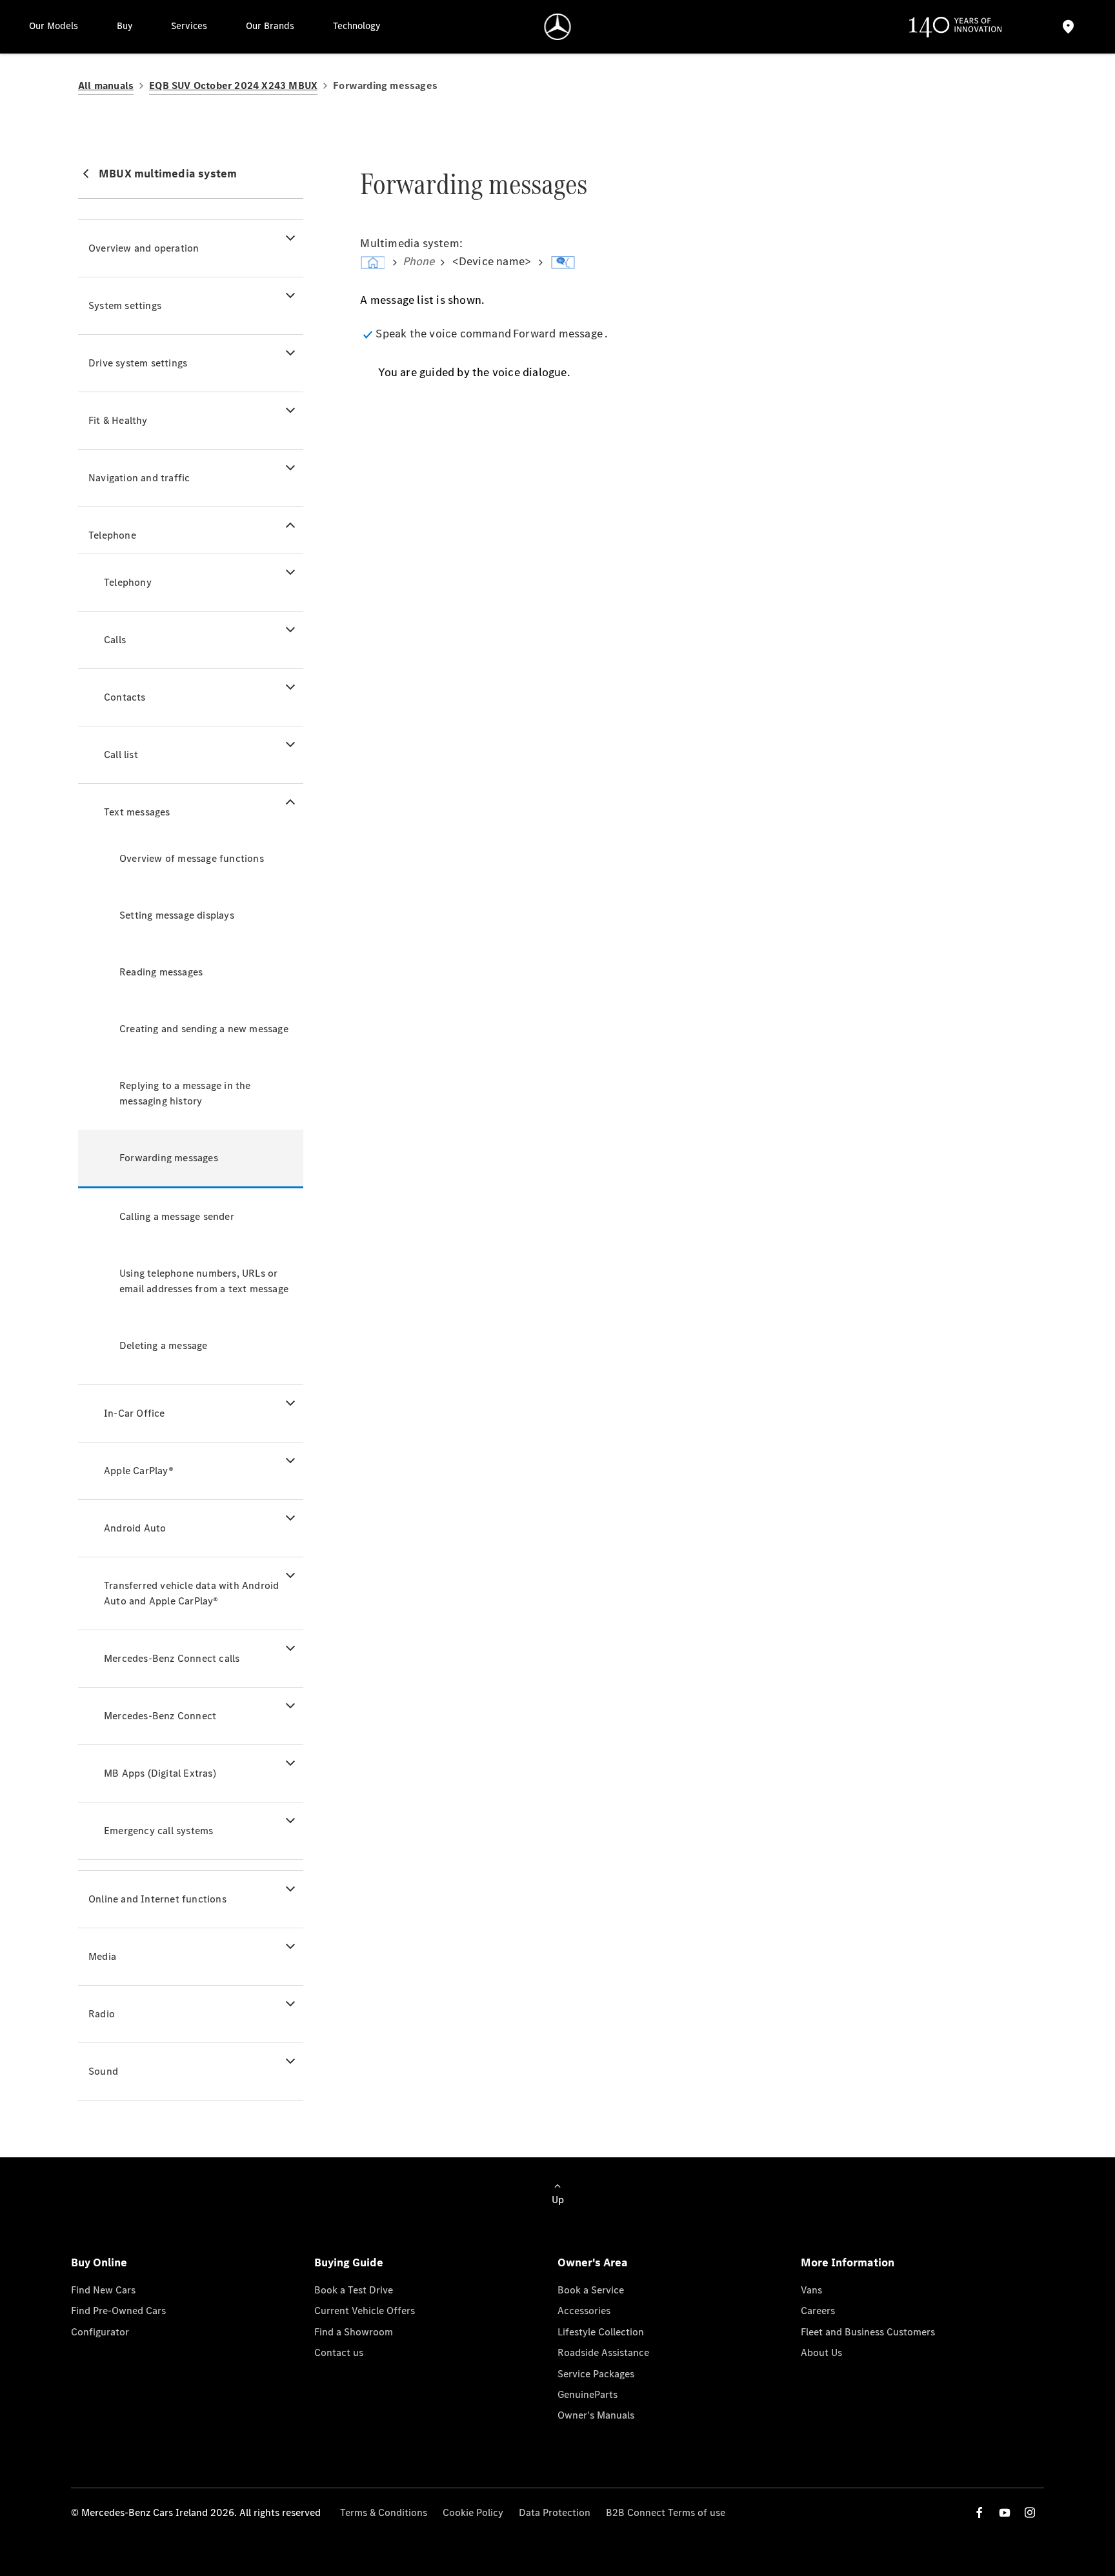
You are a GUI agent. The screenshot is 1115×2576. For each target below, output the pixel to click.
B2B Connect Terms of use (666, 2512)
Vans (811, 2290)
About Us (821, 2352)
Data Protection (555, 2512)
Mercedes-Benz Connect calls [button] (172, 1658)
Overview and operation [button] (144, 248)
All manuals (106, 85)
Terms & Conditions (384, 2512)
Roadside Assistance (603, 2352)
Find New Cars (103, 2290)
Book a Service (591, 2290)
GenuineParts (588, 2394)
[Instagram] (1030, 2512)
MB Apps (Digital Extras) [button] (160, 1773)
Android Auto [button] (135, 1528)
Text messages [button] (137, 812)
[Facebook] (979, 2512)
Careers (818, 2311)
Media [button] (102, 1956)
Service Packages (596, 2374)
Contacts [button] (125, 697)
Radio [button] (102, 2014)
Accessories (584, 2311)
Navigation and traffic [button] (139, 478)
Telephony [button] (128, 582)
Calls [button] (115, 640)
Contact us (339, 2352)
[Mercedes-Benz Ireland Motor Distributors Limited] (558, 27)
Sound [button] (103, 2071)
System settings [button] (125, 305)
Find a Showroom (354, 2332)
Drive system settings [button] (138, 363)
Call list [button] (121, 754)
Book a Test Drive (354, 2290)
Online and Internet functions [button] (157, 1899)
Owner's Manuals (596, 2415)
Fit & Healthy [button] (118, 420)
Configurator (100, 2332)
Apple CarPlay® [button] (139, 1471)
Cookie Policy (473, 2512)
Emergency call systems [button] (158, 1831)
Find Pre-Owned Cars (118, 2311)
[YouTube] (1005, 2512)
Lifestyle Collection (601, 2332)
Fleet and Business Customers (868, 2332)
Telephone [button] (112, 535)
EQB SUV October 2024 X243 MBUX (233, 85)
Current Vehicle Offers (365, 2311)
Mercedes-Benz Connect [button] (160, 1716)
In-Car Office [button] (135, 1413)
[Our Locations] (1069, 27)
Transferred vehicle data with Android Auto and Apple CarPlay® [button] (191, 1593)
